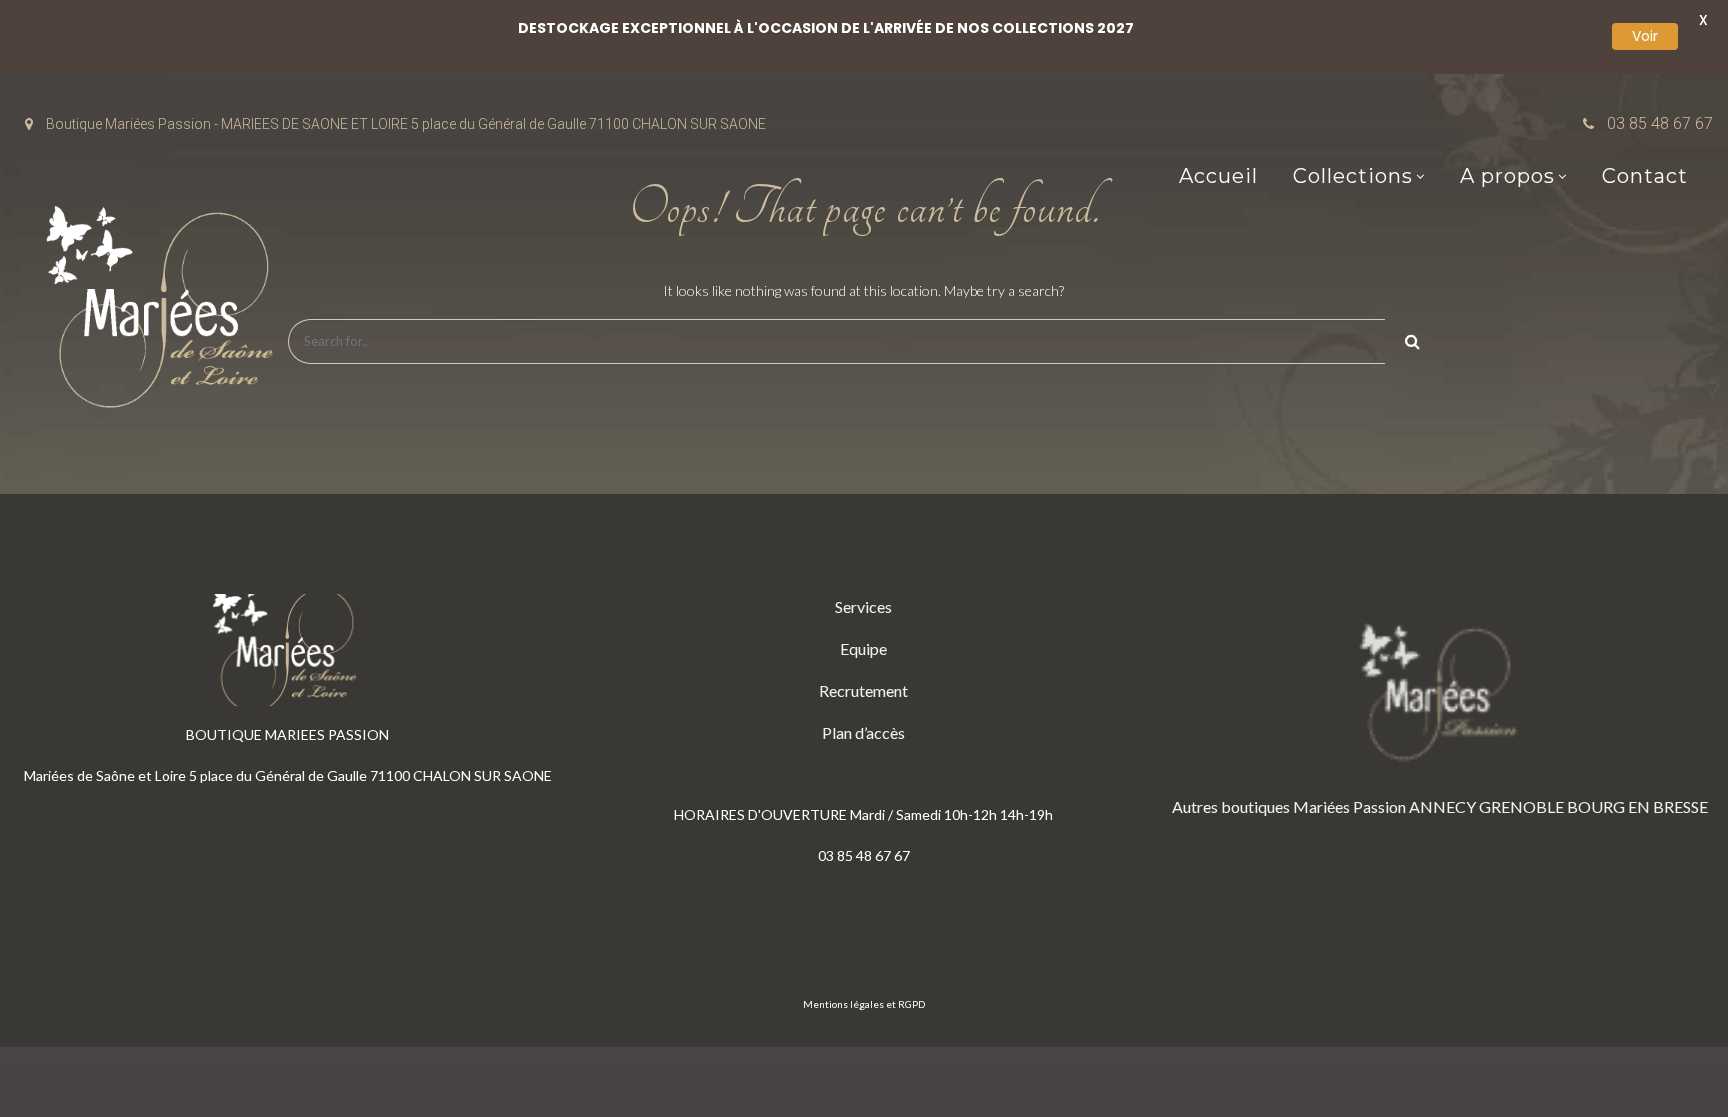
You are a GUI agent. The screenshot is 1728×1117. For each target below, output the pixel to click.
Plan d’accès (863, 732)
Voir (1645, 36)
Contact (1645, 176)
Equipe (863, 648)
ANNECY (1442, 806)
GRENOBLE (1521, 806)
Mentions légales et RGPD (864, 1004)
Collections (1353, 176)
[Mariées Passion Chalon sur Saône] (165, 311)
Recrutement (863, 690)
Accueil (1218, 176)
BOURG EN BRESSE (1637, 806)
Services (863, 606)
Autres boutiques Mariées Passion (1289, 806)
